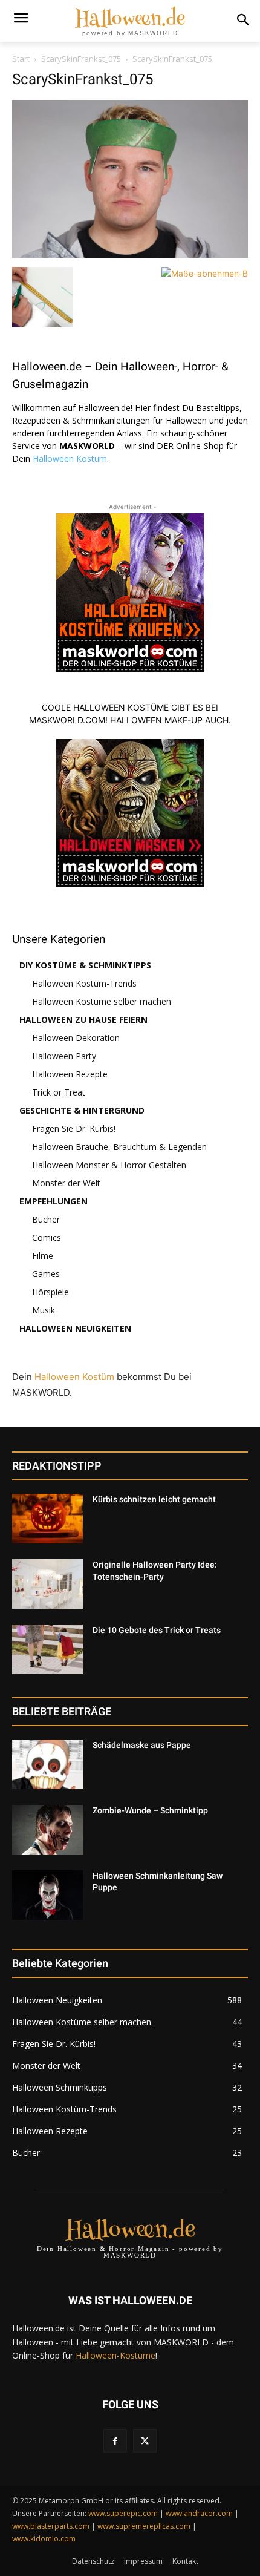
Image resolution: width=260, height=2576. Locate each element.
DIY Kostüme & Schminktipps (85, 965)
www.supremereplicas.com (144, 2526)
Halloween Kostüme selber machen (102, 1001)
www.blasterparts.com (51, 2526)
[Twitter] (145, 2441)
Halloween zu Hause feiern (83, 1020)
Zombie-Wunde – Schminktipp (150, 1810)
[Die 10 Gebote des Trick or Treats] (47, 1649)
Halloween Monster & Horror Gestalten (109, 1165)
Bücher (46, 1219)
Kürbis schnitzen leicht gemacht (154, 1499)
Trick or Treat (59, 1092)
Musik (44, 1310)
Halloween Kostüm (70, 458)
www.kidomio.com (44, 2539)
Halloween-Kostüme (115, 2355)
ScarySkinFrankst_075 (81, 59)
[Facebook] (115, 2441)
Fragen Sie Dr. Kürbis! (74, 1129)
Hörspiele (50, 1292)
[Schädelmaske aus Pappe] (47, 1764)
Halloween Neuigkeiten (75, 1328)
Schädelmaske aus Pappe (142, 1745)
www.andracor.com (199, 2513)
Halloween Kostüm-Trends (84, 983)
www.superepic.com (123, 2513)
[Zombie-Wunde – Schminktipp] (47, 1830)
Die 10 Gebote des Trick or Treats (157, 1630)
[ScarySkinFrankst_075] (130, 255)
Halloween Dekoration (76, 1038)
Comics (47, 1237)
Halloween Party (64, 1056)
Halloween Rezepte (70, 1074)
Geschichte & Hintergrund (82, 1110)
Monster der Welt (66, 1183)
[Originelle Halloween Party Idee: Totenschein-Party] (47, 1584)
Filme (43, 1256)
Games (46, 1274)
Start (21, 59)
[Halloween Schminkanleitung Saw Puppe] (47, 1895)
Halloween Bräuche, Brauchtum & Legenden (119, 1147)
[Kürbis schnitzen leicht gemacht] (47, 1519)
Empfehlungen (54, 1201)
